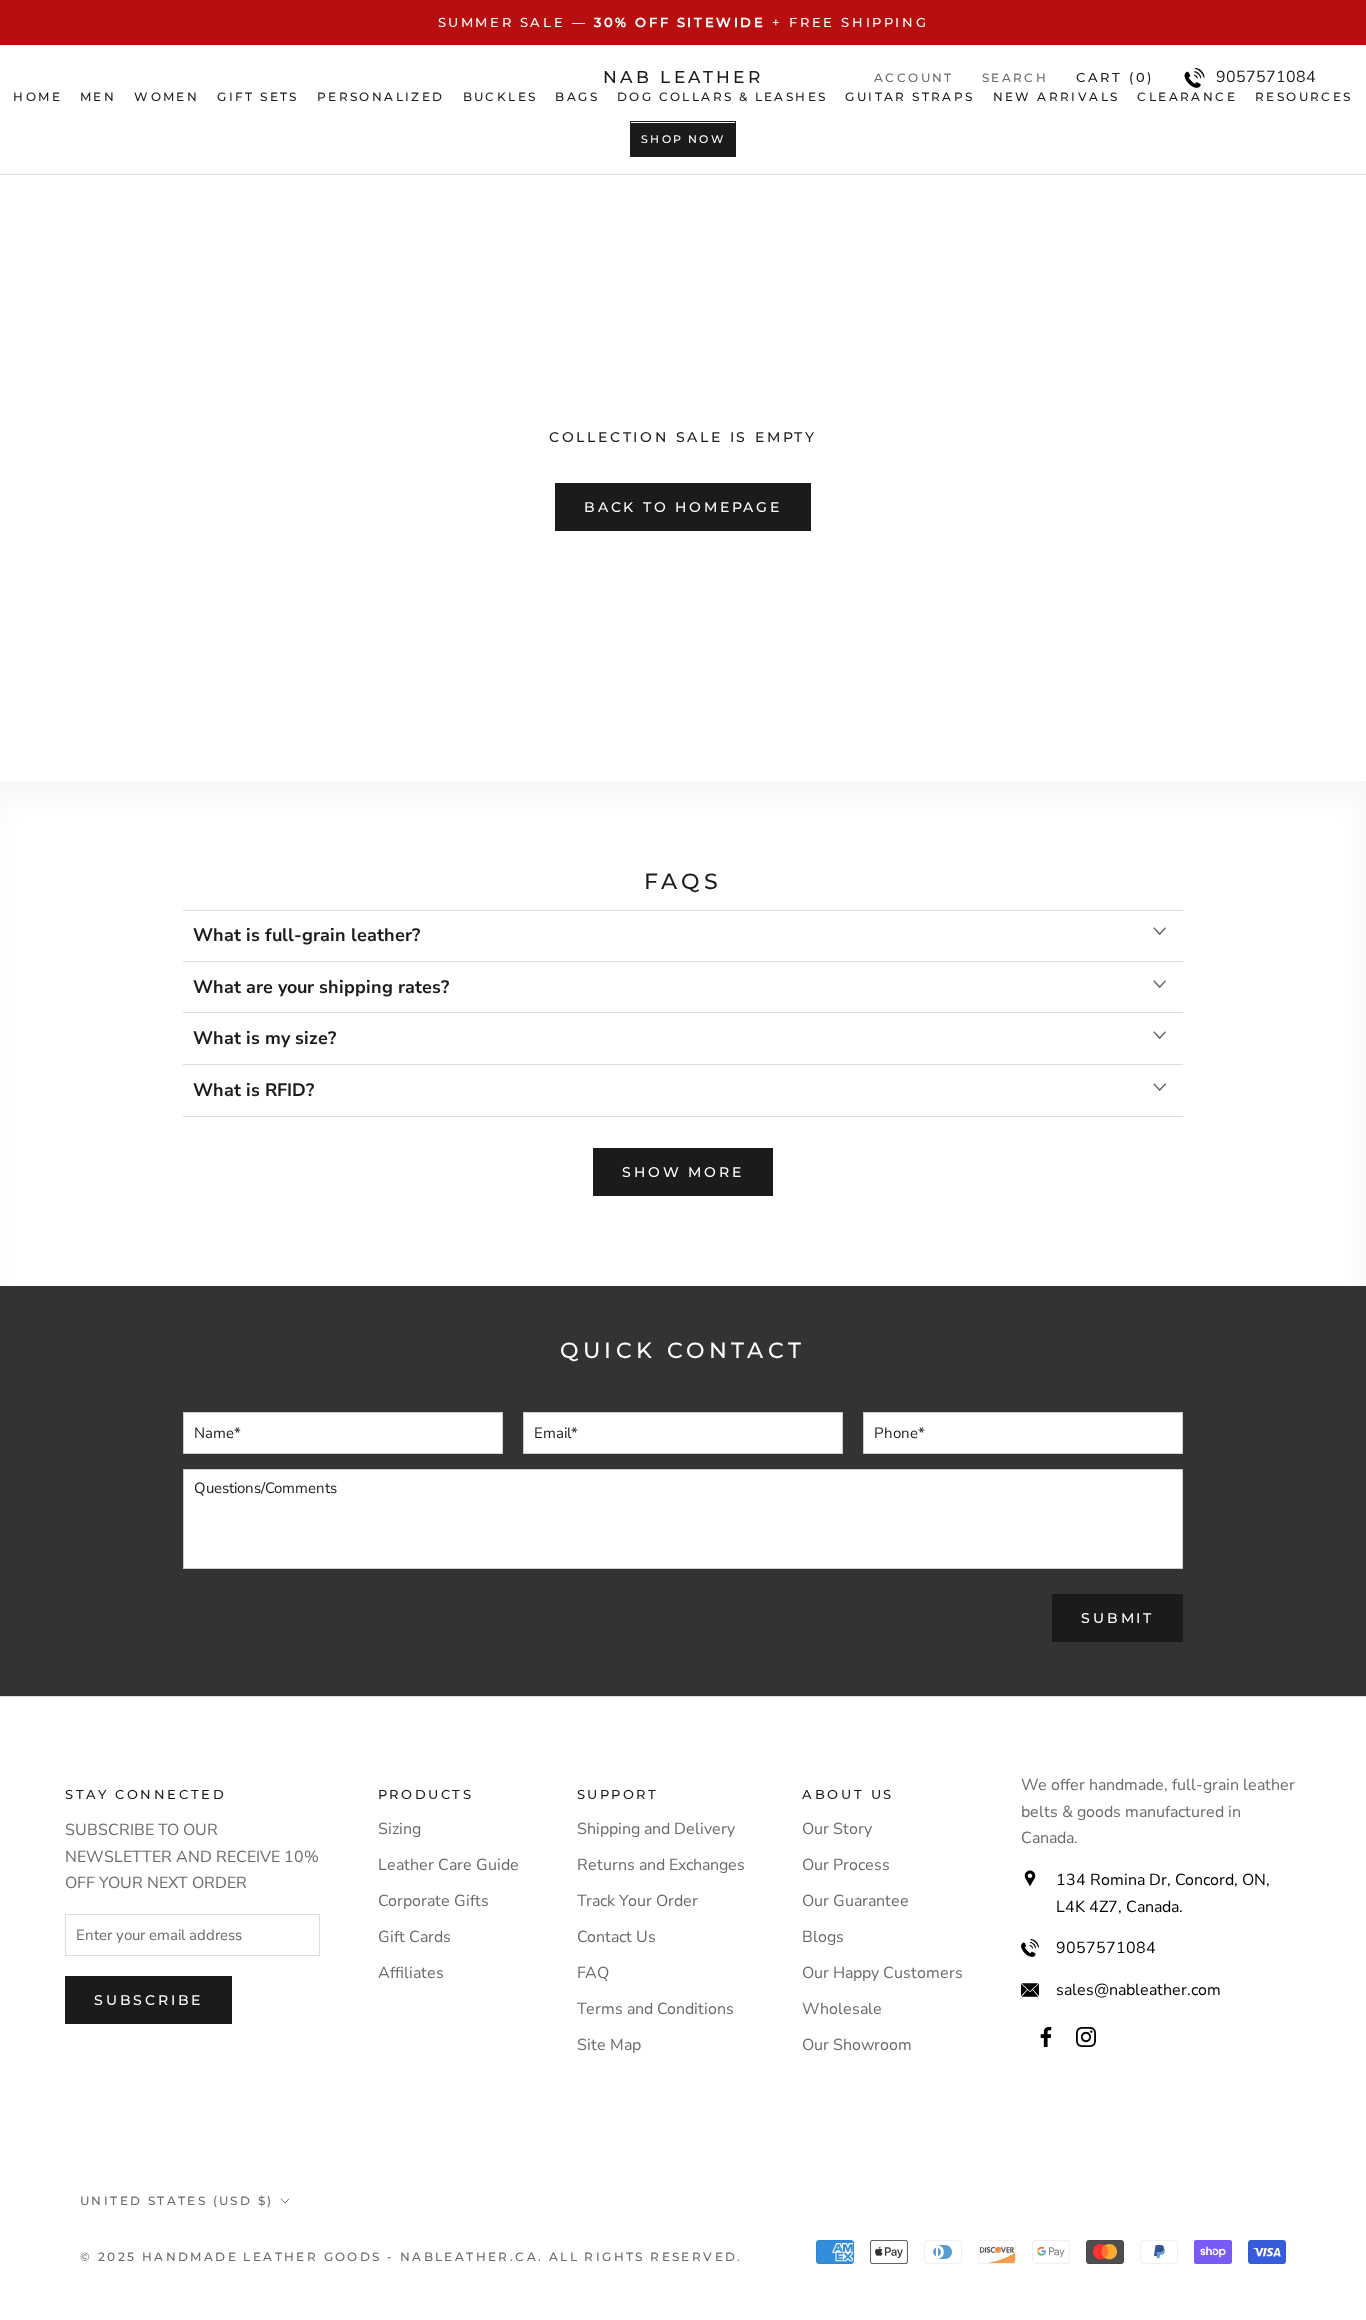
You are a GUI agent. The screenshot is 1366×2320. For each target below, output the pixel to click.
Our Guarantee (855, 1901)
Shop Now (683, 140)
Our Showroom (857, 2045)
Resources (1304, 96)
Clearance (1187, 96)
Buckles (500, 96)
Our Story (837, 1829)
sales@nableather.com (1138, 1990)
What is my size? (264, 1038)
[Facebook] (1046, 2036)
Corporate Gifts (433, 1901)
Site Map (609, 2045)
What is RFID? (253, 1090)
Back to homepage (683, 507)
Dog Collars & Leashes (722, 96)
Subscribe (148, 2000)
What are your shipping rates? (321, 987)
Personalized (381, 96)
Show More (682, 1172)
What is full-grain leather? (306, 935)
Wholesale (842, 2009)
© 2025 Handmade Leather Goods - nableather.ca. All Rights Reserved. (411, 2256)
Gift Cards (414, 1937)
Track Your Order (637, 1901)
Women (166, 96)
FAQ (593, 1973)
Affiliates (411, 1973)
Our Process (846, 1865)
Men (98, 96)
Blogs (823, 1937)
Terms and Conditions (655, 2009)
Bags (577, 96)
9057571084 (1106, 1948)
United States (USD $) (176, 2200)
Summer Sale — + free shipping (683, 22)
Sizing (399, 1829)
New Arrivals (1056, 96)
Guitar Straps (909, 96)
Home (37, 96)
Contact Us (616, 1937)
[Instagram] (1086, 2036)
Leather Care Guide (448, 1865)
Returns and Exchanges (661, 1865)
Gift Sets (258, 96)
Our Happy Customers (882, 1973)
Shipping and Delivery (656, 1829)
